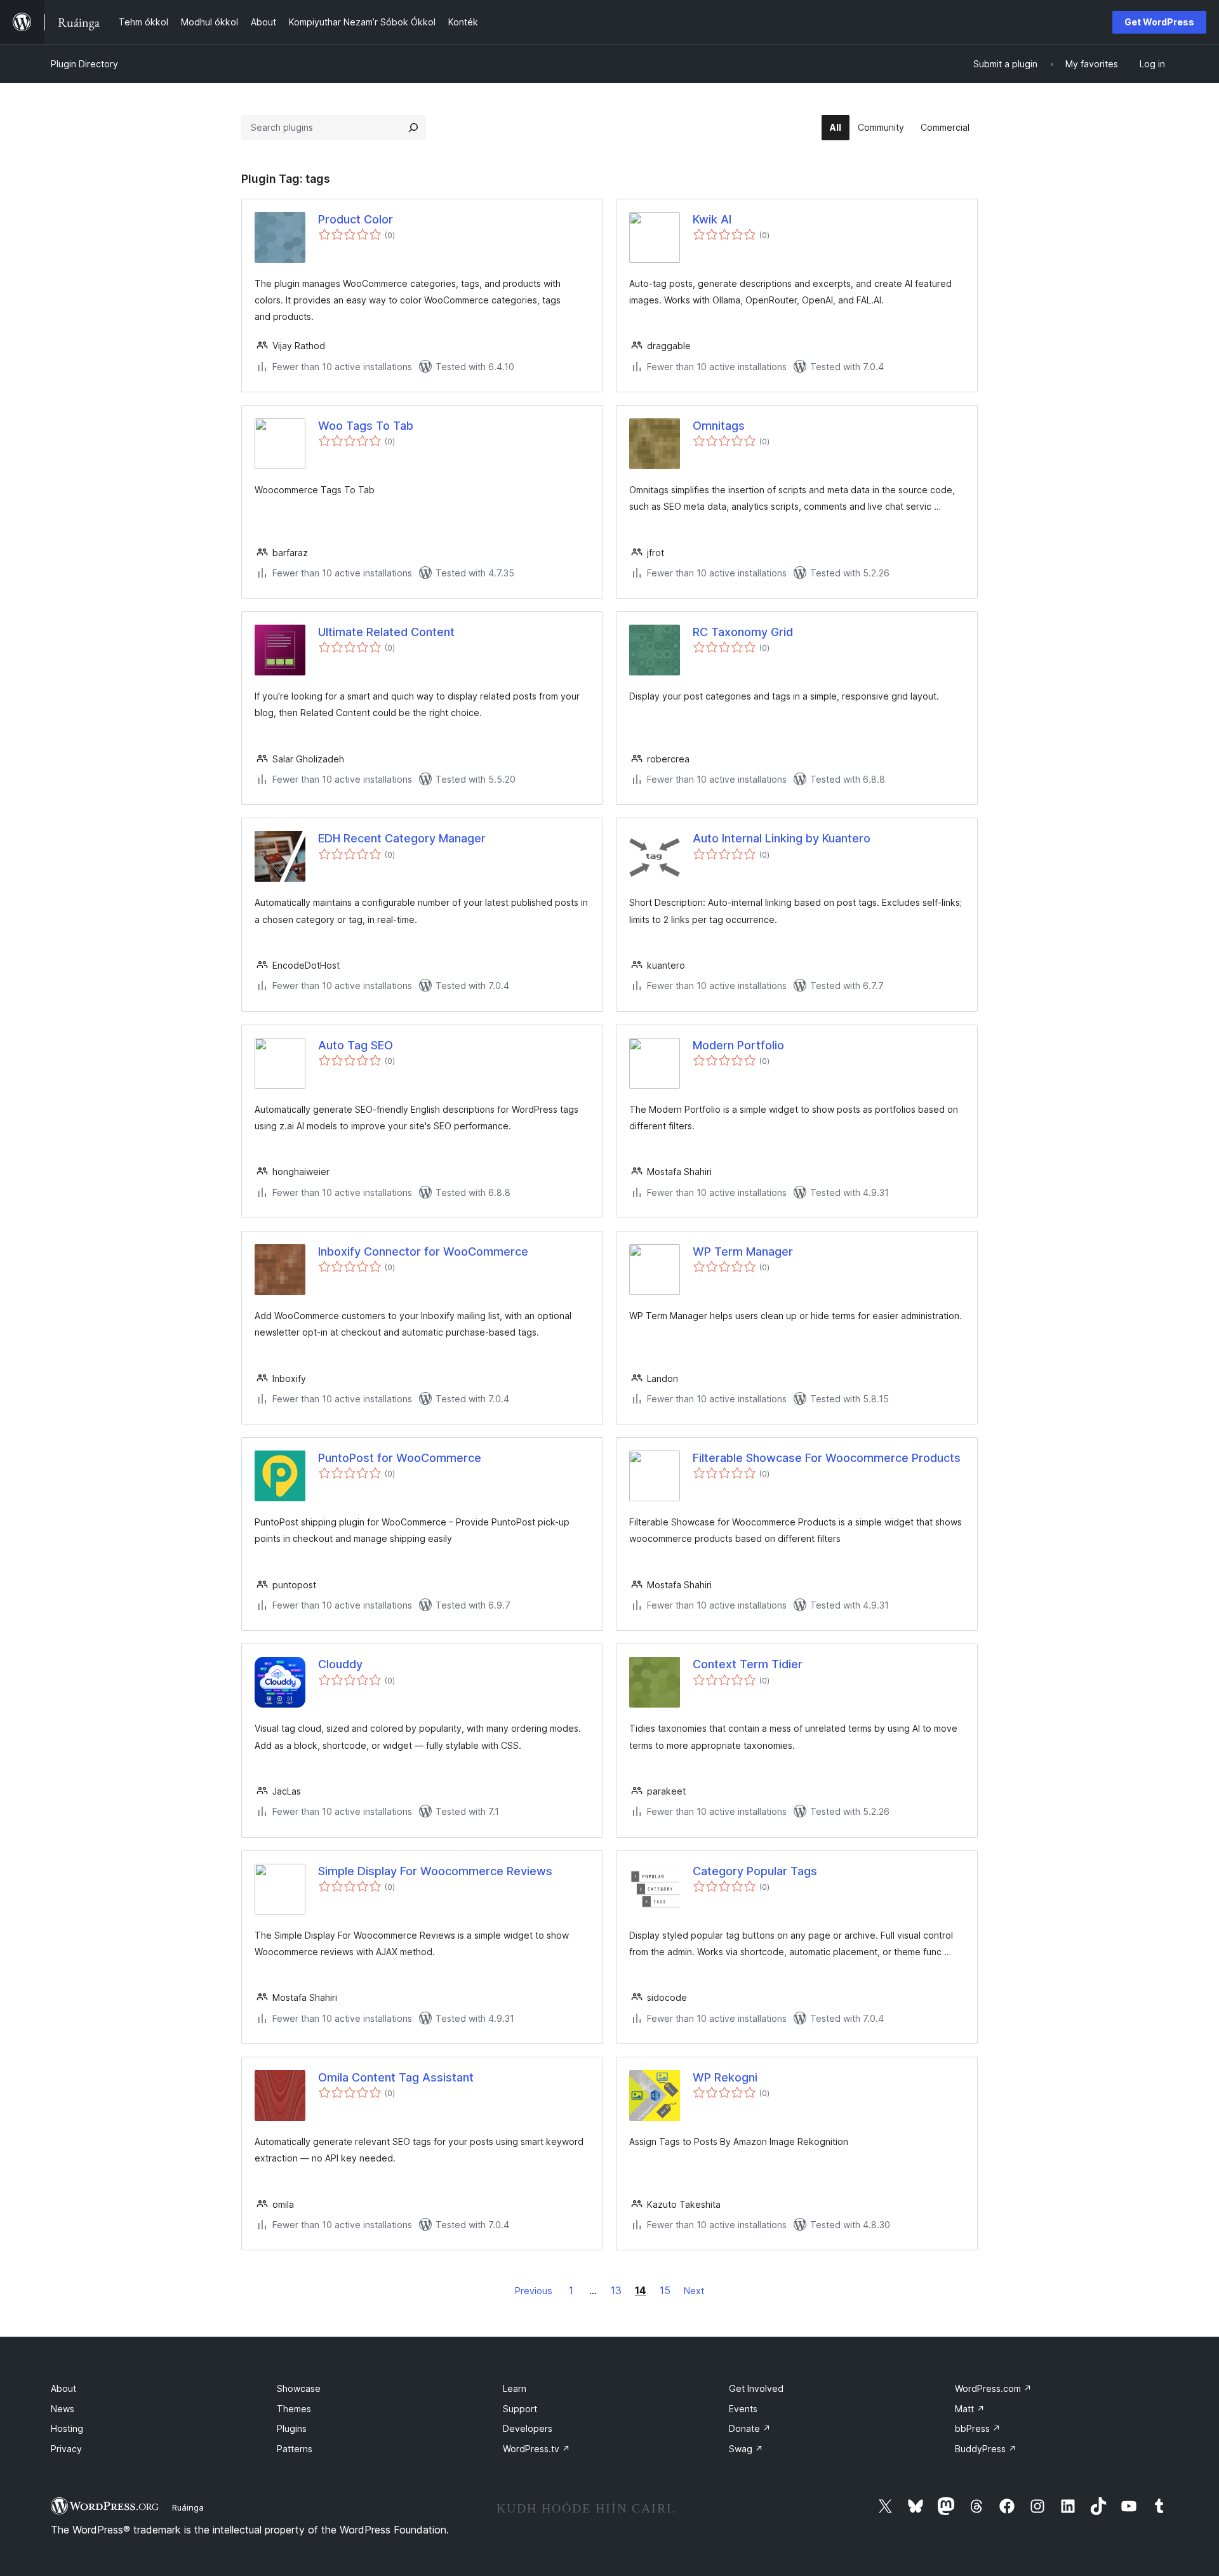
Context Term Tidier (748, 1664)
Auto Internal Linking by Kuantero (782, 838)
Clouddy (340, 1664)
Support (520, 2409)
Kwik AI (712, 219)
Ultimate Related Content (386, 632)
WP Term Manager (743, 1251)
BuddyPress (986, 2449)
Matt (970, 2409)
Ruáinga (188, 2507)
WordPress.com (993, 2388)
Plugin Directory (84, 64)
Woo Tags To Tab (366, 426)
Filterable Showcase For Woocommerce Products (827, 1458)
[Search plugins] (413, 128)
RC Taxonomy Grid (743, 632)
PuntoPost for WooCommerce (400, 1458)
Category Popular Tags (755, 1871)
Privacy (66, 2449)
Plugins (292, 2428)
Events (743, 2409)
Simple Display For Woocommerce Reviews (435, 1871)
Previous (534, 2291)
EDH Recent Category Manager (402, 838)
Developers (528, 2428)
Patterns (295, 2449)
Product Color (356, 219)
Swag (746, 2449)
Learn (515, 2388)
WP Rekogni (725, 2077)
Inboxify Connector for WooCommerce (423, 1251)
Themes (294, 2409)
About (63, 2388)
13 (616, 2290)
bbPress (978, 2428)
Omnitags (719, 426)
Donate (750, 2428)
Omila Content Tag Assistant (396, 2077)
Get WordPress (1159, 22)
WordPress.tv (536, 2449)
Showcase (299, 2388)
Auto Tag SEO (356, 1045)
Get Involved (756, 2388)
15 (665, 2290)
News (63, 2409)
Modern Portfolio (738, 1045)
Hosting (67, 2428)
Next (694, 2291)
